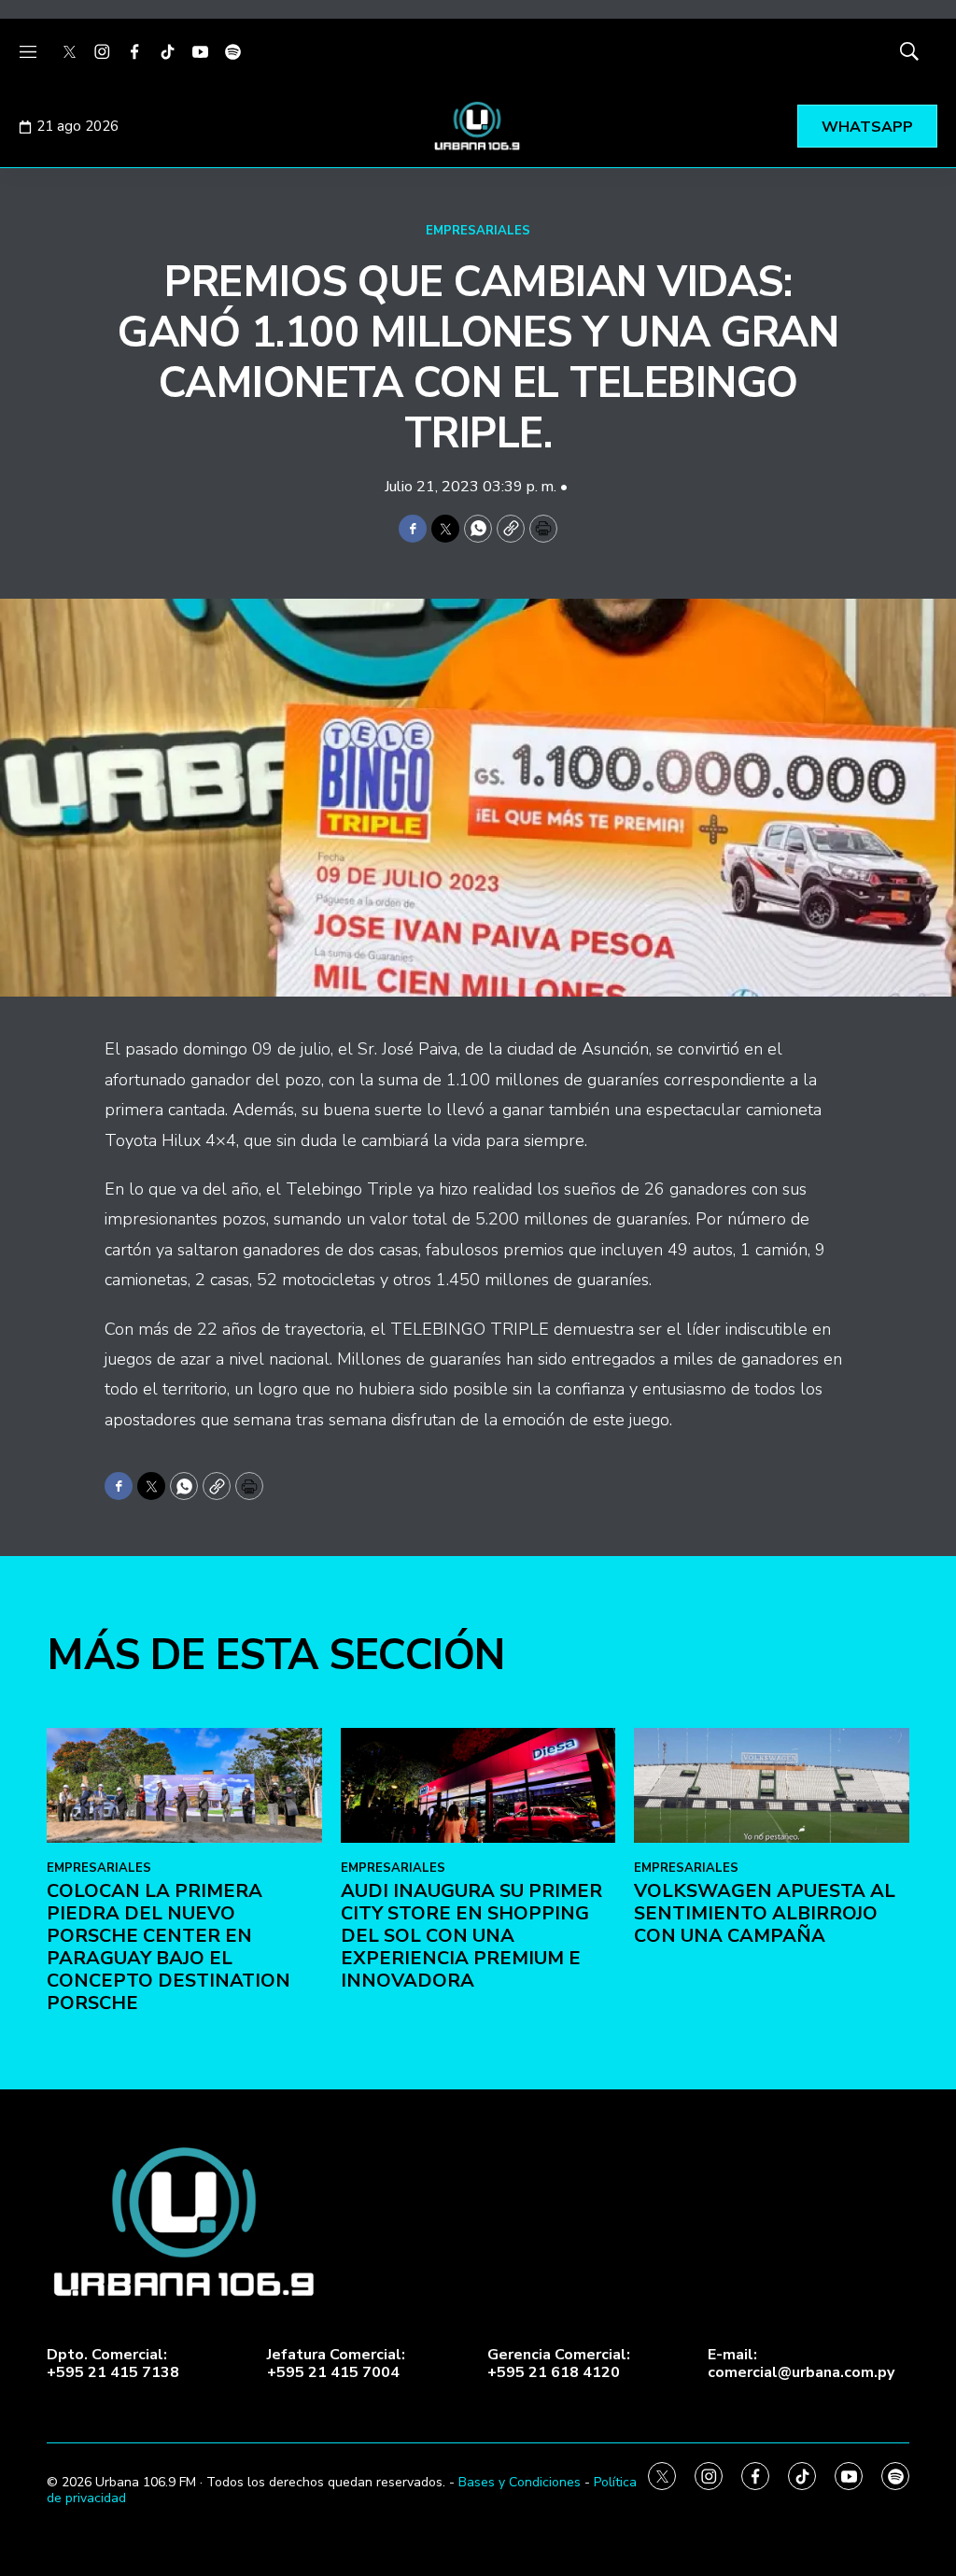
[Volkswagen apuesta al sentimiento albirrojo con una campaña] (772, 1785)
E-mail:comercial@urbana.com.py (801, 2364)
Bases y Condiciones (520, 2482)
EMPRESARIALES (478, 231)
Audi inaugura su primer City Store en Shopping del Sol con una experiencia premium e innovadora (471, 1936)
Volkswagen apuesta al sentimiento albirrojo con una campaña (765, 1913)
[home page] (478, 126)
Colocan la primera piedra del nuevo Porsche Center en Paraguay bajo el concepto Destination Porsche (169, 1947)
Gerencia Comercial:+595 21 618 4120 (559, 2364)
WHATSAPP (867, 127)
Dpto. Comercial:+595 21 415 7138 (113, 2364)
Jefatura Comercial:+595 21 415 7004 (336, 2364)
